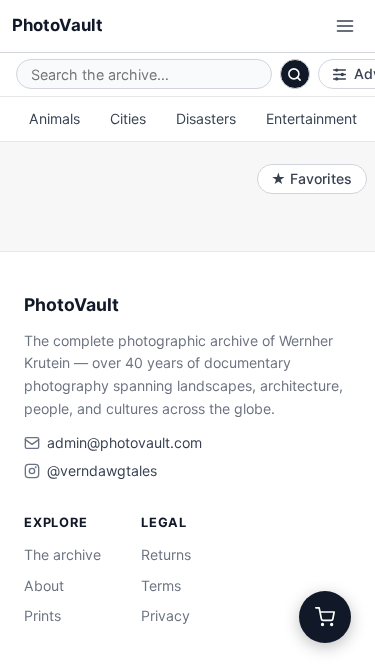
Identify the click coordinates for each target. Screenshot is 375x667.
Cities (128, 118)
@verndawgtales (102, 470)
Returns (166, 554)
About (44, 585)
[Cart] (325, 617)
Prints (42, 615)
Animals (54, 118)
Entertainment (311, 118)
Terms (161, 585)
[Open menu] (345, 26)
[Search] (295, 74)
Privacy (165, 615)
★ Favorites (311, 178)
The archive (62, 554)
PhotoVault (57, 25)
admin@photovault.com (124, 442)
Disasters (206, 118)
